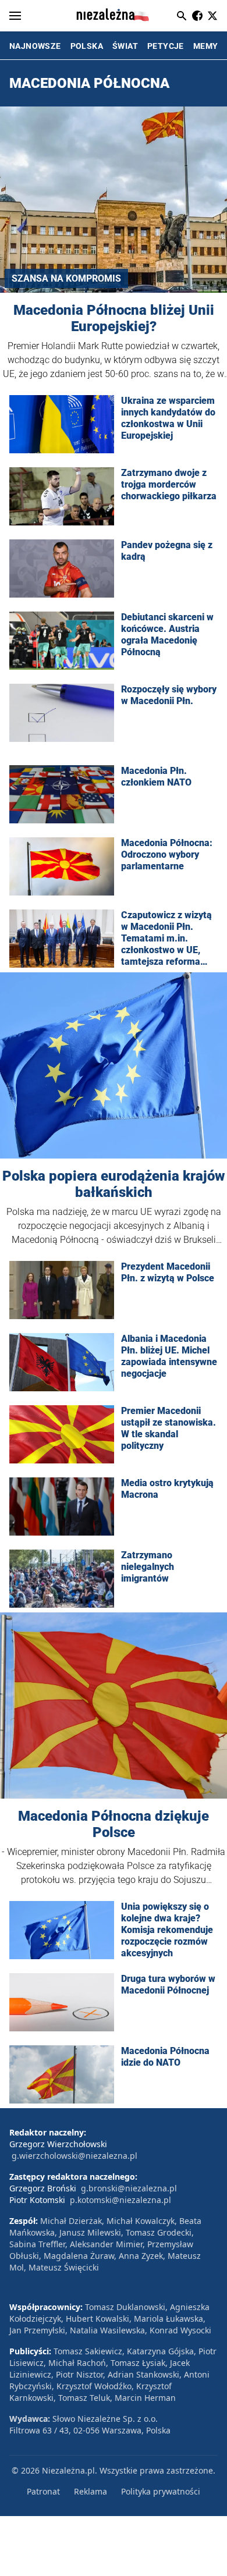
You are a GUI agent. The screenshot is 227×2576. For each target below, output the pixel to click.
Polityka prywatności (161, 2491)
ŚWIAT (125, 46)
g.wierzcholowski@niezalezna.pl (75, 2156)
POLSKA (87, 46)
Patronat (43, 2491)
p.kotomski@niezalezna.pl (120, 2200)
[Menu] (15, 16)
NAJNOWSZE (35, 46)
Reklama (91, 2491)
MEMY (206, 46)
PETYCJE (166, 46)
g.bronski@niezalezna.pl (129, 2188)
